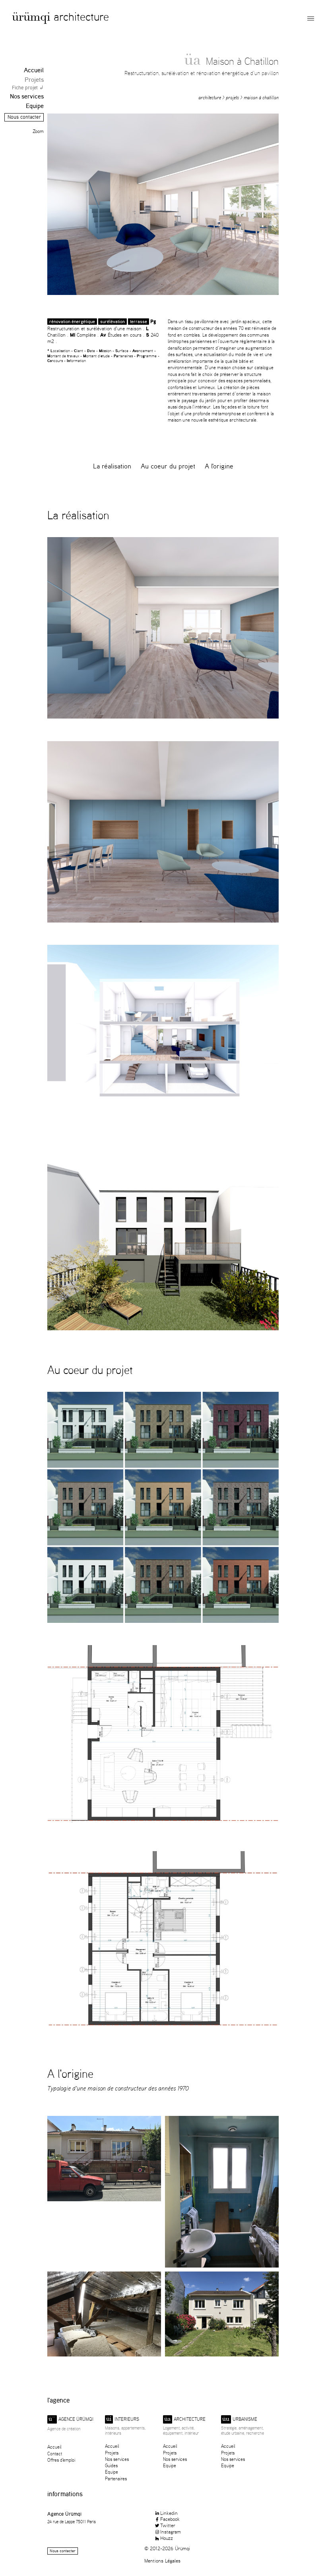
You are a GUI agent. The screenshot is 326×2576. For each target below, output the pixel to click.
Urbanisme (240, 2419)
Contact (55, 2454)
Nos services (27, 96)
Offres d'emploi (61, 2460)
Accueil (34, 70)
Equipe (35, 106)
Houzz (167, 2538)
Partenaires (116, 2479)
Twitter (168, 2525)
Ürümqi (31, 18)
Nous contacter (24, 117)
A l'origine (219, 466)
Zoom (38, 131)
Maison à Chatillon (261, 97)
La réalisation (112, 466)
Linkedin (169, 2513)
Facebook (170, 2519)
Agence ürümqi (71, 2419)
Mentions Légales (162, 2561)
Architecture (81, 16)
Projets (34, 80)
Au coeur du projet (168, 466)
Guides (111, 2465)
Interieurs (123, 2419)
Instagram (171, 2532)
